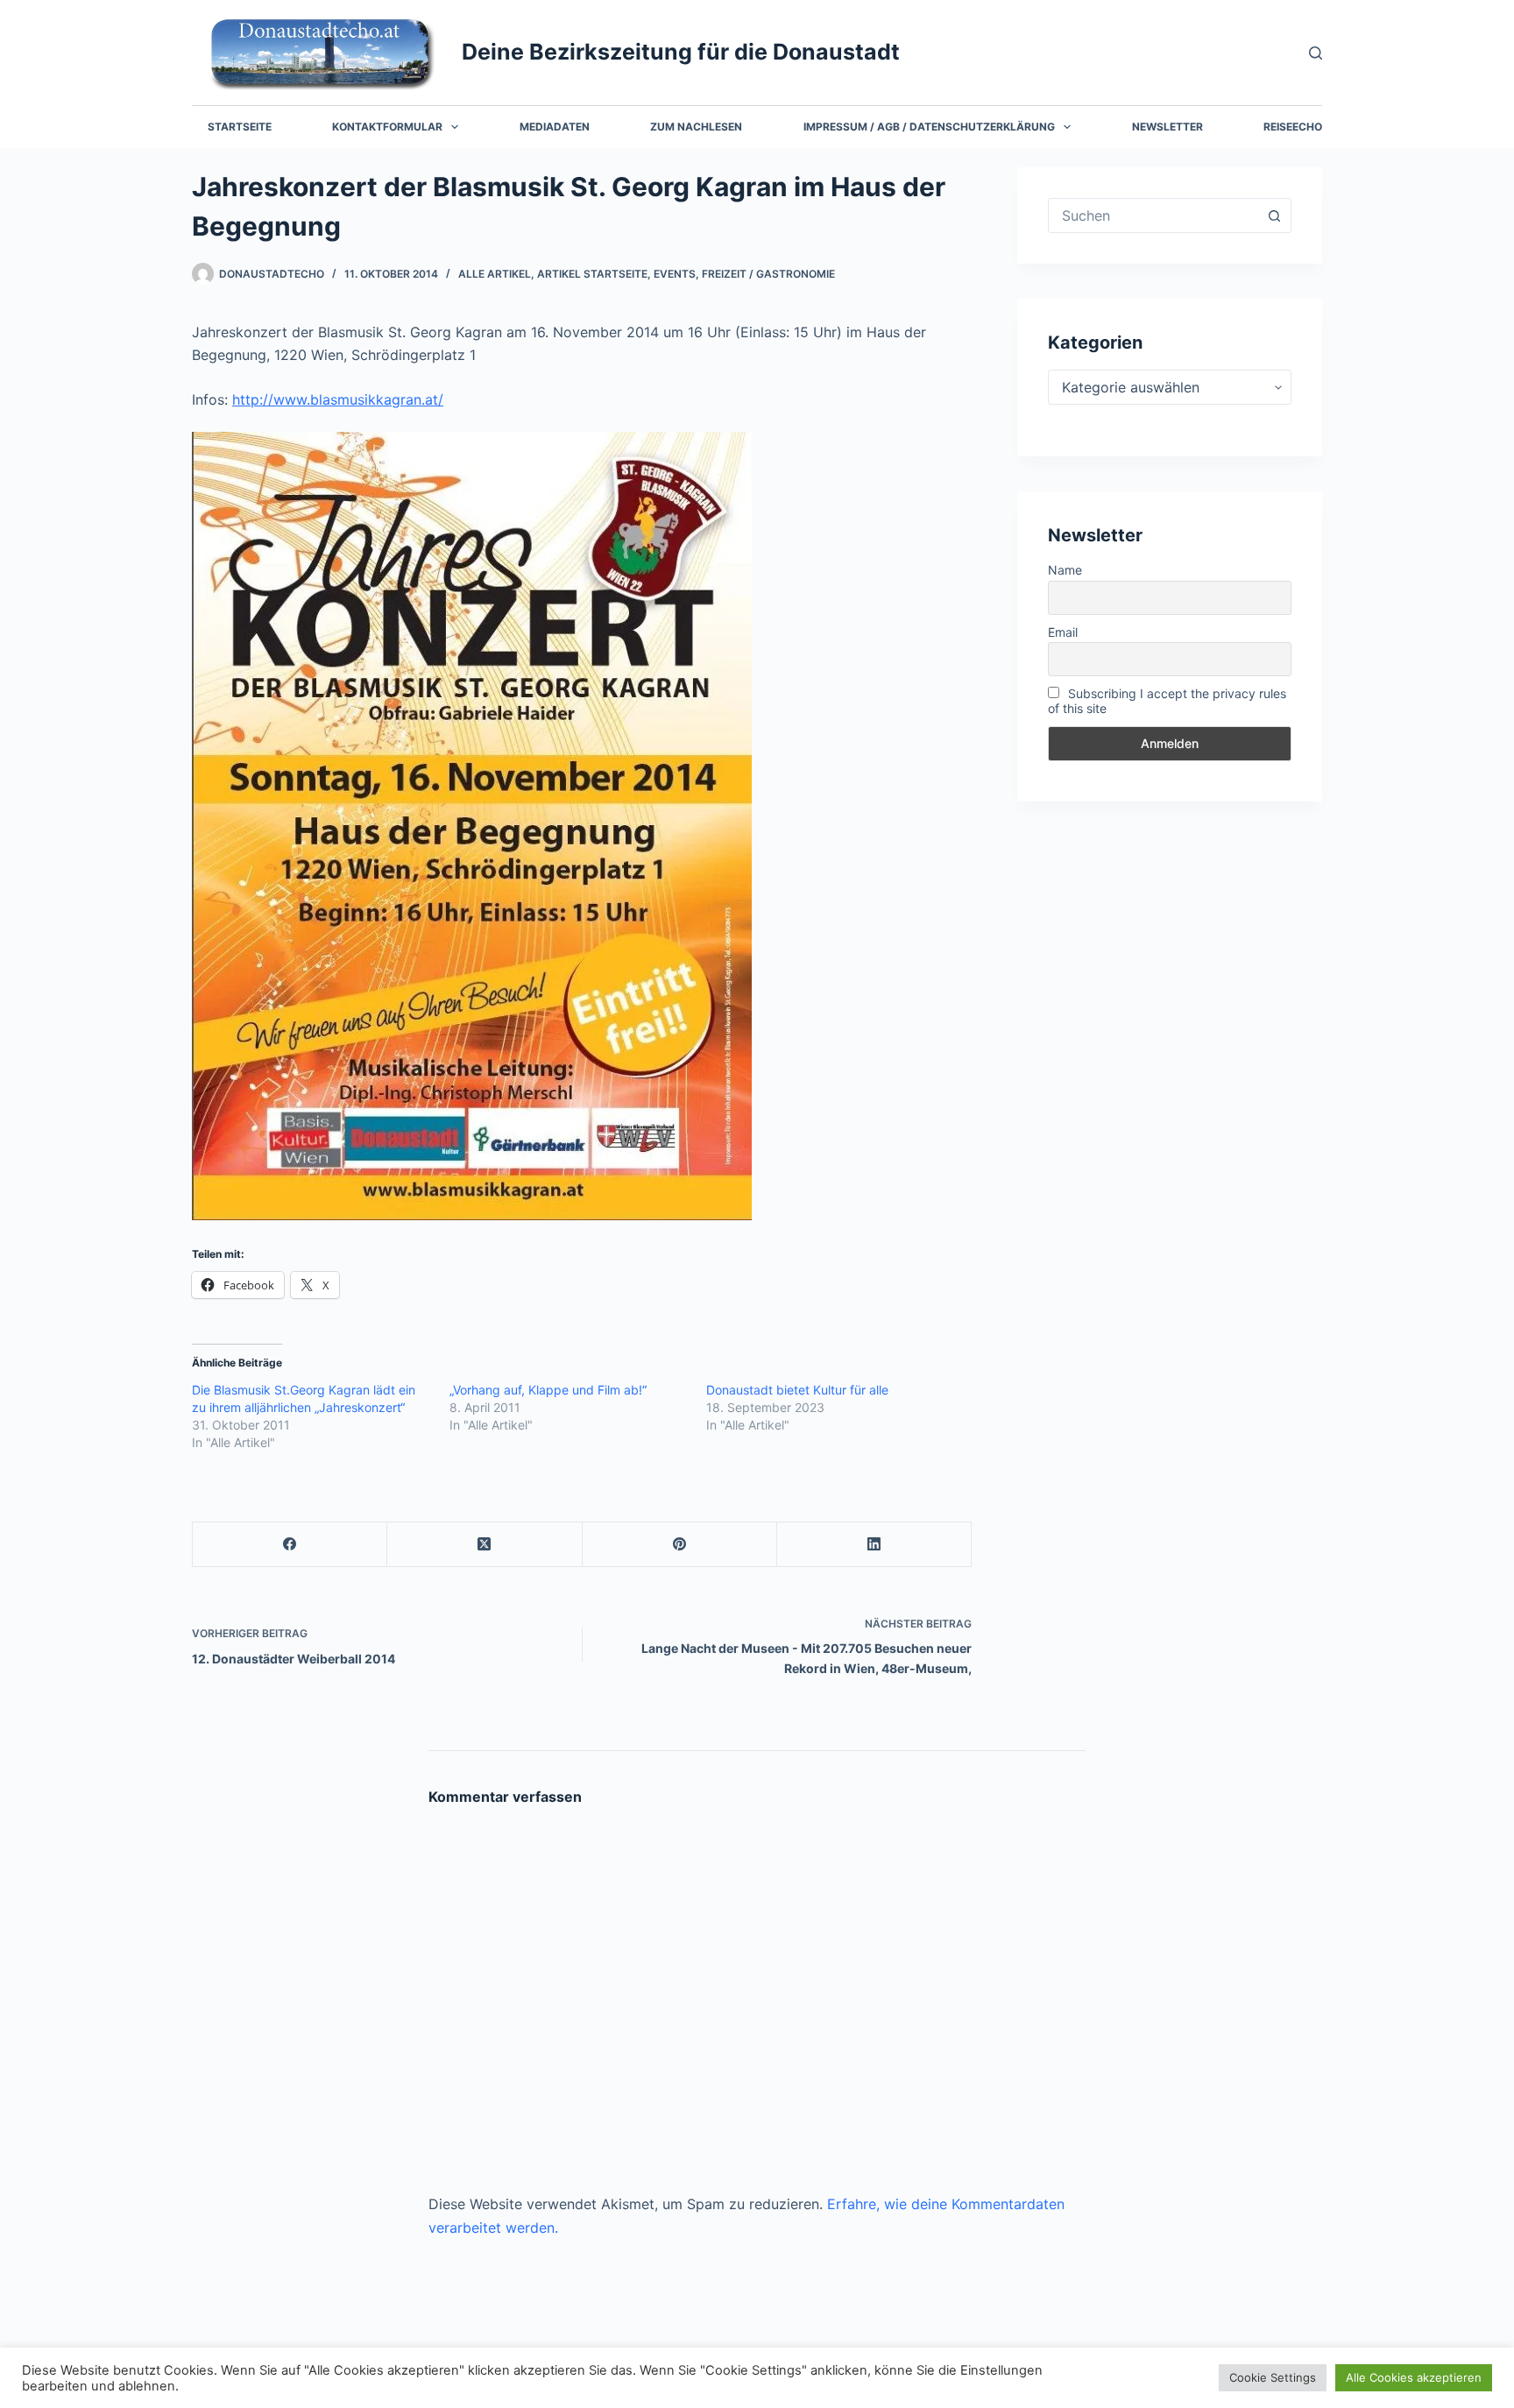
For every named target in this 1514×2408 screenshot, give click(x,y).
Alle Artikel (495, 274)
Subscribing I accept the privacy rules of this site (1167, 701)
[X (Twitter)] (485, 1545)
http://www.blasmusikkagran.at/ (338, 399)
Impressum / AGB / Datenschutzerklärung (929, 127)
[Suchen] (1316, 53)
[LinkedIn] (874, 1545)
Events (675, 274)
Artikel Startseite (592, 274)
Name (1065, 570)
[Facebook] (290, 1545)
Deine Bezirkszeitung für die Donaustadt (681, 52)
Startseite (240, 127)
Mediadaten (555, 127)
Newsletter (1167, 127)
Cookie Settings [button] (1273, 2377)
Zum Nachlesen (696, 127)
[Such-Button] (1274, 215)
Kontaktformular (387, 127)
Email (1063, 632)
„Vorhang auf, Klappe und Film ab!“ (548, 1390)
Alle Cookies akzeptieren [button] (1414, 2377)
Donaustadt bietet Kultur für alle (797, 1390)
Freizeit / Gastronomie (768, 274)
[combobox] (1153, 215)
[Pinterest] (680, 1545)
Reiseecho (1293, 127)
